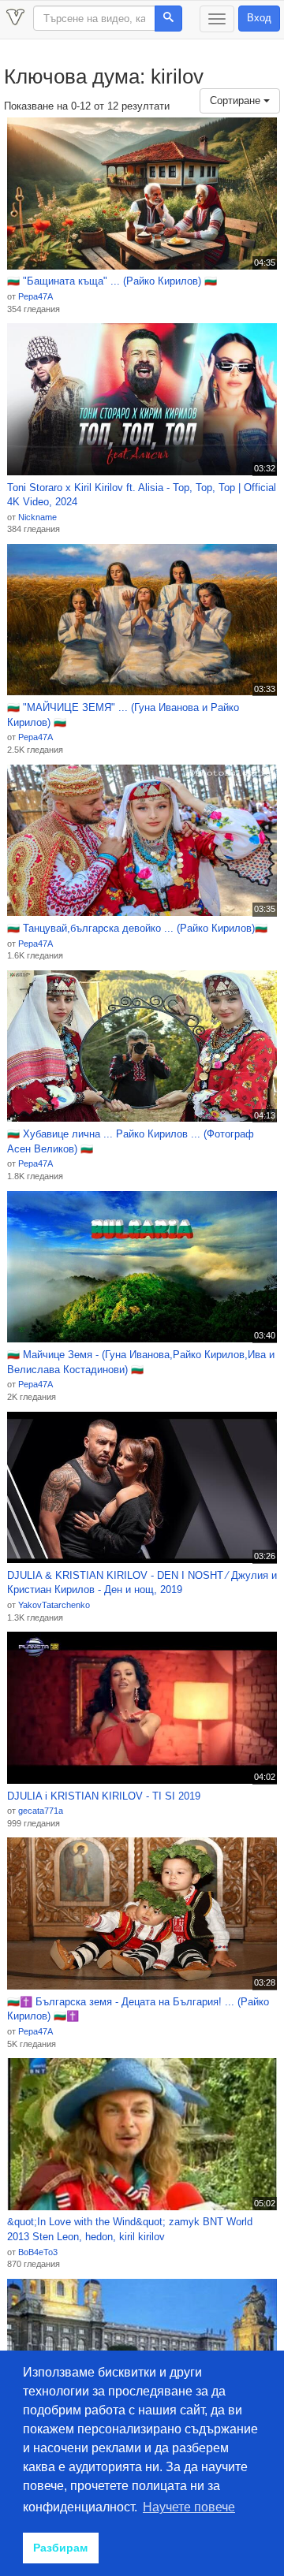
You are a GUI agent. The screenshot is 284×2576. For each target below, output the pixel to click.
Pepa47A (35, 296)
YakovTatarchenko (54, 1605)
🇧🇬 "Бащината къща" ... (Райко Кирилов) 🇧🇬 (112, 281)
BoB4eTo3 (38, 2252)
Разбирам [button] (60, 2548)
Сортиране (237, 101)
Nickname (37, 517)
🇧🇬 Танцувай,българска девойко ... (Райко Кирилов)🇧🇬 (137, 928)
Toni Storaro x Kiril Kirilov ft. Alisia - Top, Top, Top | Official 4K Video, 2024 (142, 495)
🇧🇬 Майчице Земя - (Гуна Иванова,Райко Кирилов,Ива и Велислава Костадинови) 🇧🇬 (141, 1362)
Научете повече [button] (189, 2507)
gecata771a (41, 1811)
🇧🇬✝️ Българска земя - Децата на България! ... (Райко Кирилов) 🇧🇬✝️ (138, 2009)
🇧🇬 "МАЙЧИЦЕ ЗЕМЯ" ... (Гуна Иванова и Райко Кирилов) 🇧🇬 (123, 715)
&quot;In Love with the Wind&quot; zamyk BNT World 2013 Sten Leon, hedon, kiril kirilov (130, 2229)
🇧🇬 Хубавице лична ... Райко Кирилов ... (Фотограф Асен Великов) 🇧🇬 (131, 1141)
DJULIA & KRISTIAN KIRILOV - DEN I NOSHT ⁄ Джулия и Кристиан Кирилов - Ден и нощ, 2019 (142, 1583)
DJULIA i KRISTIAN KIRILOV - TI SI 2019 (104, 1796)
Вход (259, 18)
